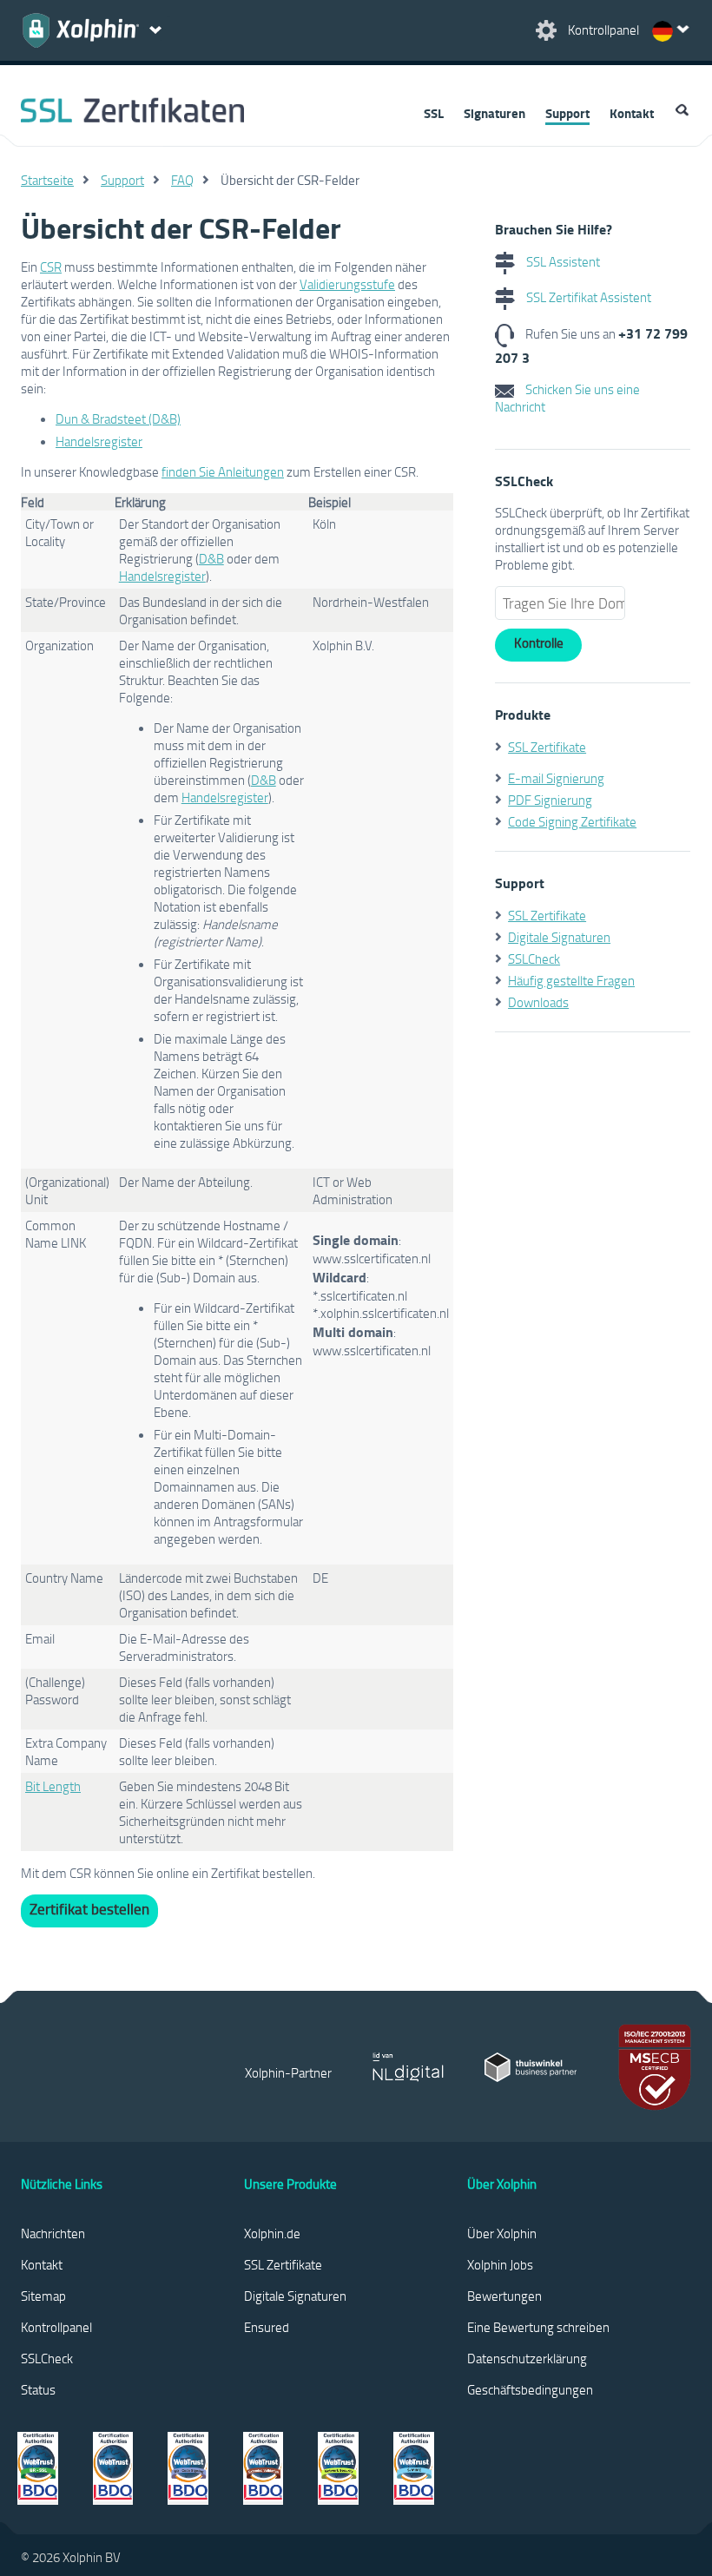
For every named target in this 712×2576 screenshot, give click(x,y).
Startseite (47, 180)
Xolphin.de (272, 2233)
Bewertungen (504, 2296)
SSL (434, 113)
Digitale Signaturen (559, 937)
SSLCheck (534, 959)
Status (38, 2389)
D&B (211, 558)
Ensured (267, 2327)
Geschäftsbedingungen (530, 2389)
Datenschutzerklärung (527, 2358)
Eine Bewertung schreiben (538, 2327)
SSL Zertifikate (547, 747)
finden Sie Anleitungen (223, 471)
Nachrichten (53, 2233)
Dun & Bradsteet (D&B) (118, 418)
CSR (51, 267)
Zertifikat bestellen (89, 1909)
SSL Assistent (562, 261)
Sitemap (43, 2296)
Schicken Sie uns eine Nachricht (567, 398)
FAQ (182, 180)
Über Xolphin (502, 2233)
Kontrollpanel (56, 2327)
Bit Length (53, 1786)
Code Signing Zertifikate (572, 821)
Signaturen (494, 113)
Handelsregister (99, 441)
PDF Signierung (550, 800)
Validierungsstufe (347, 284)
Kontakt (632, 113)
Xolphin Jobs (500, 2264)
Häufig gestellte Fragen (571, 980)
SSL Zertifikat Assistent (587, 297)
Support (567, 113)
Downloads (538, 1002)
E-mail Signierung (556, 778)
